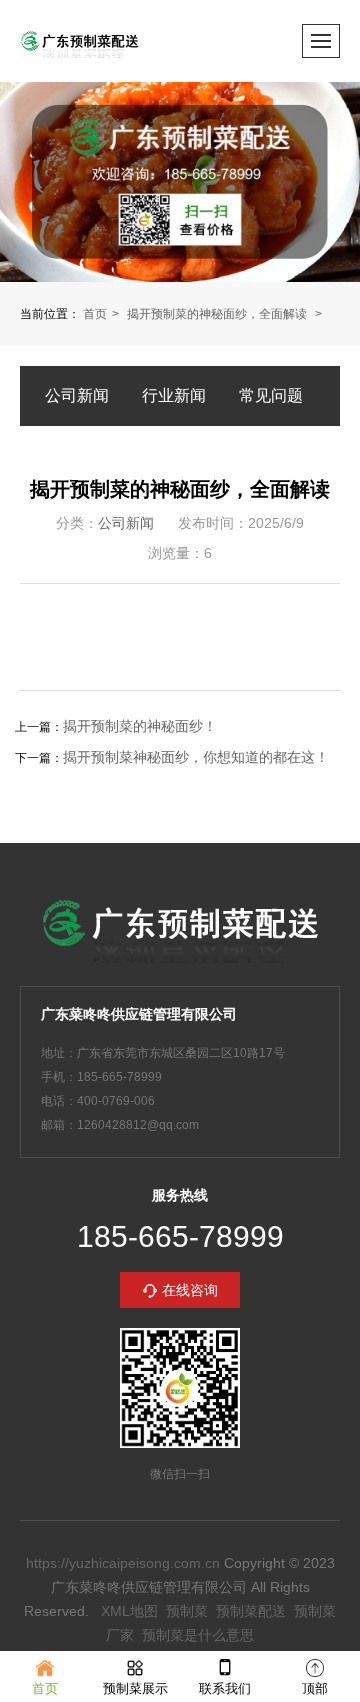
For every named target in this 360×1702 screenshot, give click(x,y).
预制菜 (187, 1611)
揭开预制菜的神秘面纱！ (140, 726)
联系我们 (225, 1688)
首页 (95, 314)
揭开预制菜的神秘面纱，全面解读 (218, 314)
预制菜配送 (251, 1611)
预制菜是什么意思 (198, 1635)
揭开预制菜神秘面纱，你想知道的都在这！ (196, 757)
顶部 (315, 1688)
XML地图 (129, 1611)
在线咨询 (190, 1290)
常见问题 (271, 395)
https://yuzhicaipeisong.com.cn (123, 1563)
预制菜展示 (135, 1688)
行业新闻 (174, 395)
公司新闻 (77, 395)
